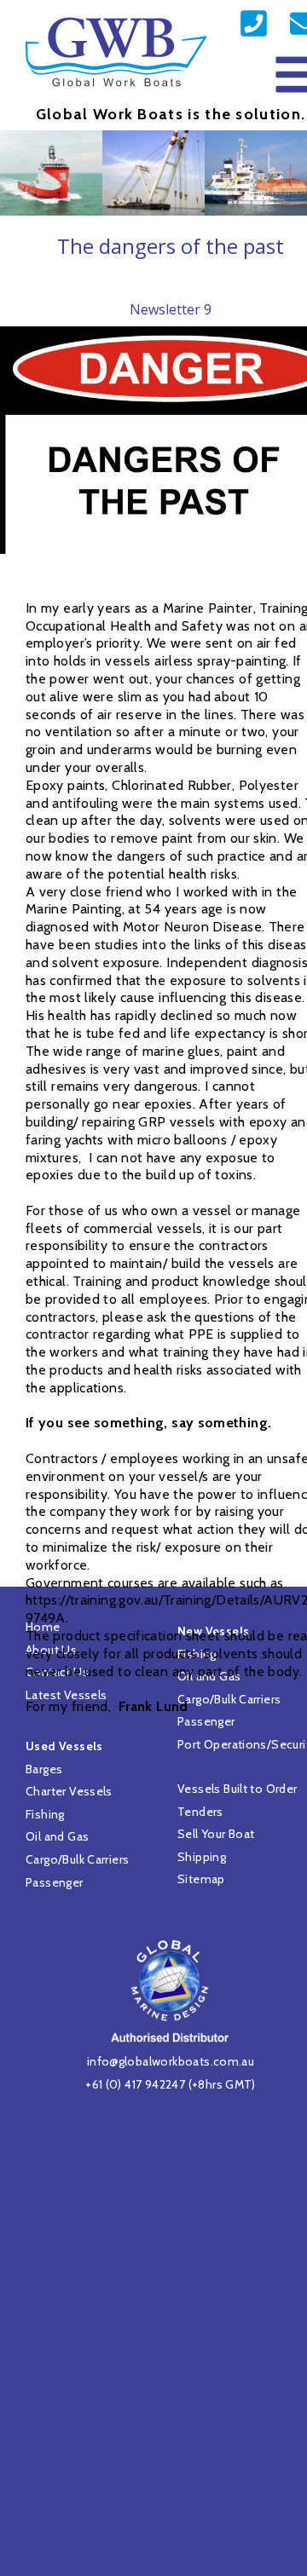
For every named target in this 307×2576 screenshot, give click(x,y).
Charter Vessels (69, 1791)
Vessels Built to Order (237, 1789)
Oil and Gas (57, 1836)
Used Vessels (64, 1746)
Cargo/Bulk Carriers (77, 1859)
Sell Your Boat (216, 1834)
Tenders (200, 1812)
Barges (44, 1769)
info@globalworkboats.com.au (171, 2061)
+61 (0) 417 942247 (135, 2084)
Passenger (55, 1882)
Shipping (202, 1857)
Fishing (45, 1814)
